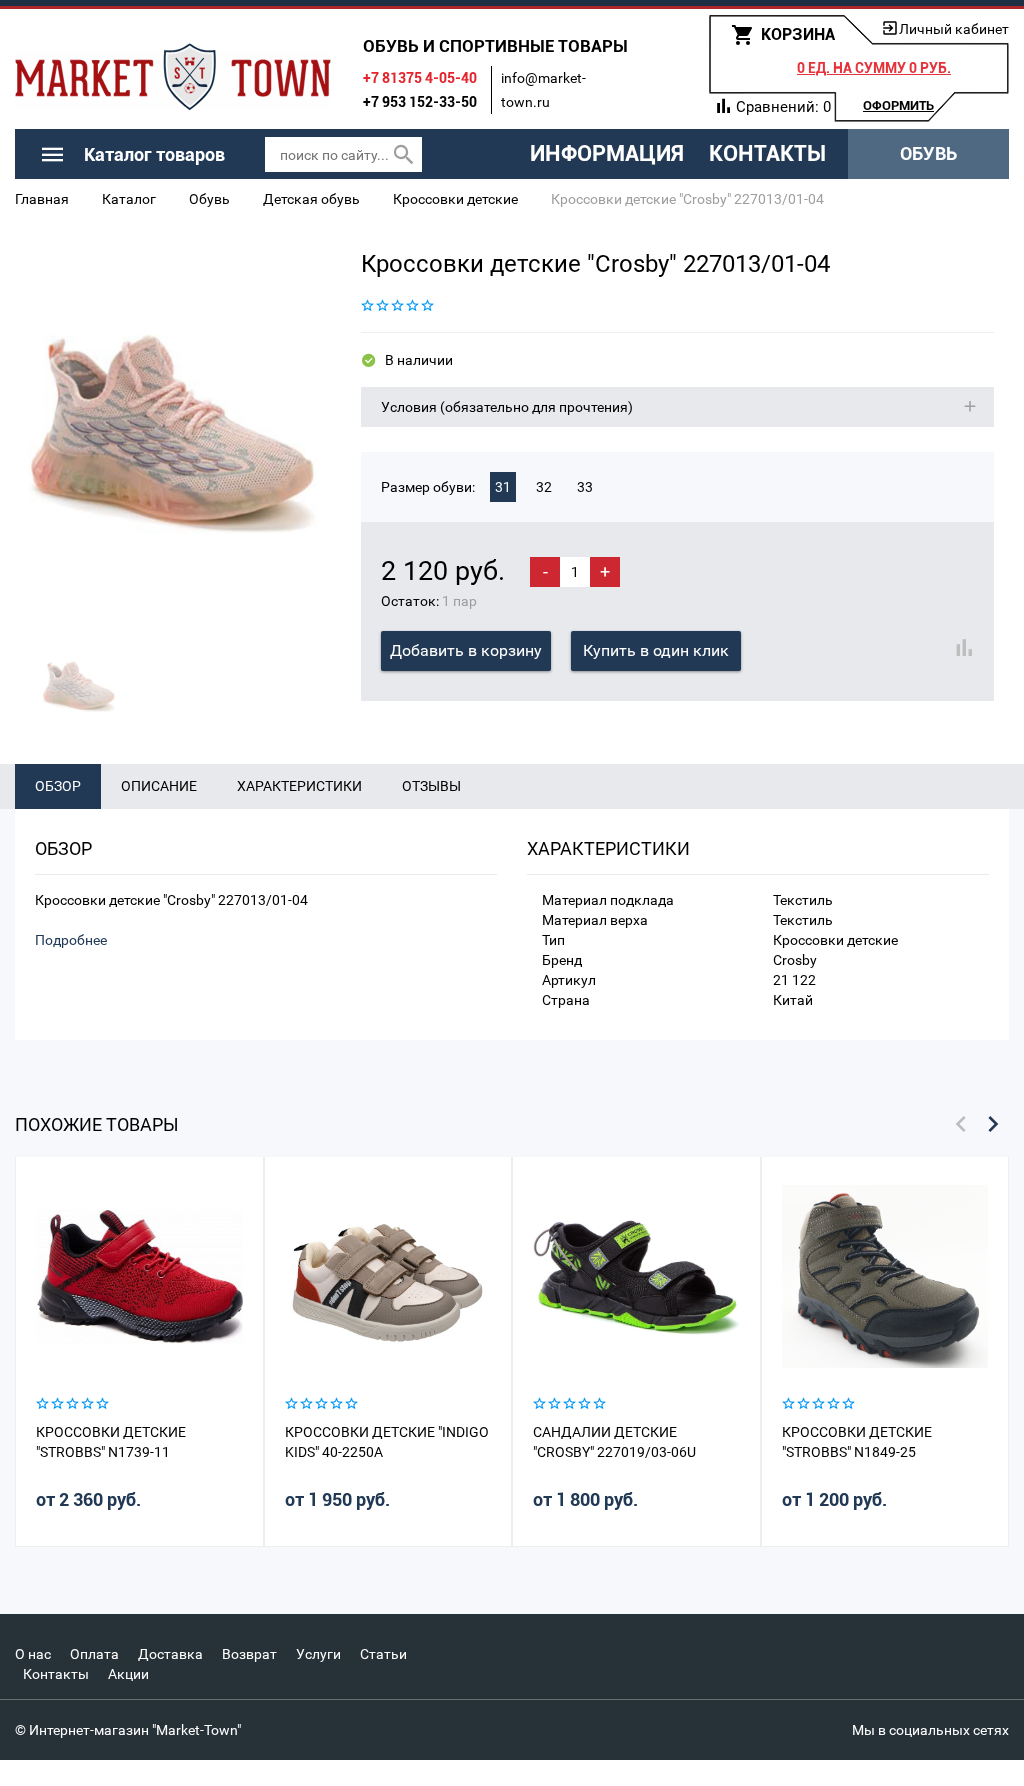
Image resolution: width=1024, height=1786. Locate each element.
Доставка (170, 1654)
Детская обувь (311, 199)
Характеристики (299, 786)
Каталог (129, 199)
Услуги (318, 1654)
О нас (33, 1654)
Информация (607, 153)
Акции (128, 1674)
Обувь (928, 153)
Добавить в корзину (466, 650)
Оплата (94, 1654)
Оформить (898, 105)
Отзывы (431, 786)
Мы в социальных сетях (930, 1730)
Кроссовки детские (455, 199)
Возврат (249, 1654)
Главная (42, 199)
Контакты (767, 153)
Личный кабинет (954, 29)
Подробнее (71, 940)
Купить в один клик (656, 650)
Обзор (58, 786)
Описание (159, 786)
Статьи (383, 1654)
